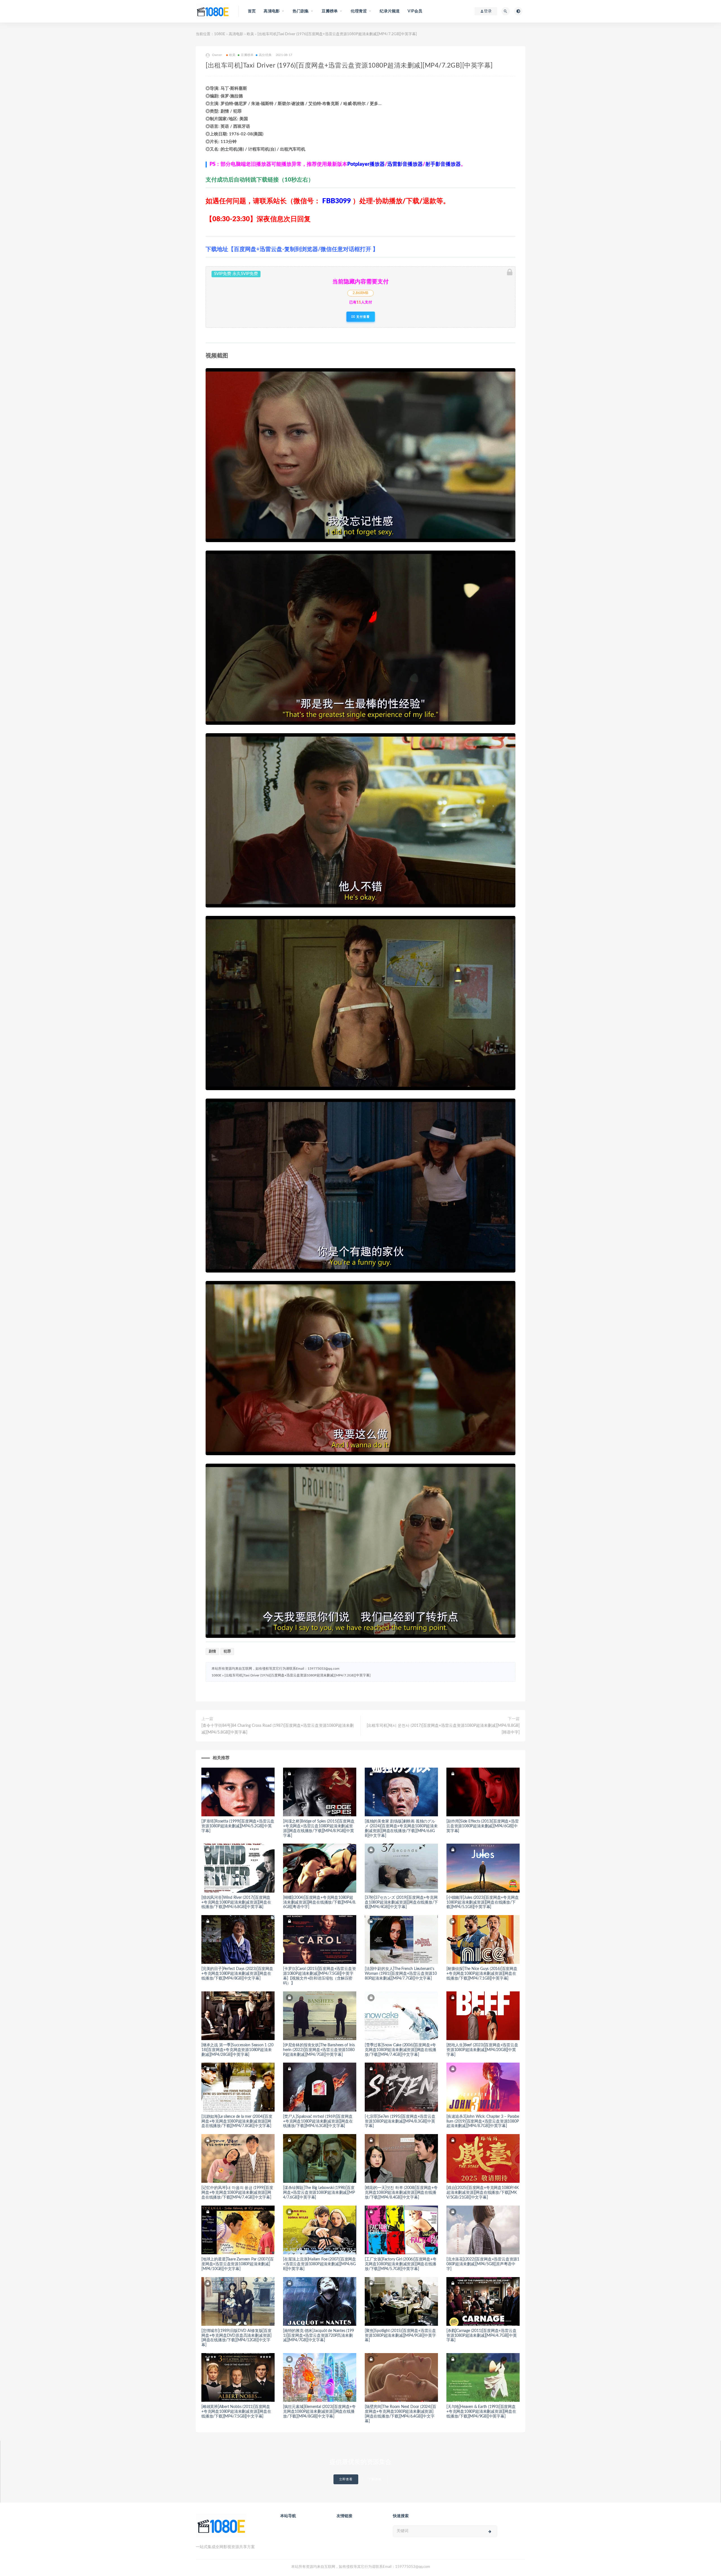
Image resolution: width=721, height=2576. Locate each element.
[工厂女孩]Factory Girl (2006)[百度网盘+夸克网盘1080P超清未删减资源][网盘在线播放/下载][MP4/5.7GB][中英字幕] (401, 2264)
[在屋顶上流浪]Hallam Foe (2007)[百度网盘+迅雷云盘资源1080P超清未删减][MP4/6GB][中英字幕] (320, 2264)
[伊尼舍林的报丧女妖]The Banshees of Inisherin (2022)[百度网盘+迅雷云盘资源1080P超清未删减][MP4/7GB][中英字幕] (319, 2050)
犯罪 (227, 1652)
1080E (220, 34)
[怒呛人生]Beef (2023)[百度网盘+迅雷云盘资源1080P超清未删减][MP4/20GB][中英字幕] (482, 2050)
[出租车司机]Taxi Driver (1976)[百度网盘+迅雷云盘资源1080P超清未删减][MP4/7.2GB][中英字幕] (298, 1675)
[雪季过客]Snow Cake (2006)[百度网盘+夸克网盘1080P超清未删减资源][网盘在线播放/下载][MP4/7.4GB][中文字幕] (400, 2050)
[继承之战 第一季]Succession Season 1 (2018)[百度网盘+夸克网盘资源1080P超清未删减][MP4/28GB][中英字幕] (237, 2050)
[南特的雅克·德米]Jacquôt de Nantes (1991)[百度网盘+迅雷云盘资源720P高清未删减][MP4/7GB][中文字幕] (319, 2336)
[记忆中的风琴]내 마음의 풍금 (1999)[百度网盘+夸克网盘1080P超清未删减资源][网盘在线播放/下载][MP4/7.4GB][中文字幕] (237, 2193)
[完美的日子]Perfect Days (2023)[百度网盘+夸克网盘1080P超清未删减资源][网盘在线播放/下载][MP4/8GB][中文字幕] (237, 1974)
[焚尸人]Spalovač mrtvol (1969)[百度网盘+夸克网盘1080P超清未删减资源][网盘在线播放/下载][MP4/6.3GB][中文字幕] (318, 2121)
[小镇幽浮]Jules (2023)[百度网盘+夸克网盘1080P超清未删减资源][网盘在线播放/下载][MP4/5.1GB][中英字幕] (482, 1902)
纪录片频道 (390, 11)
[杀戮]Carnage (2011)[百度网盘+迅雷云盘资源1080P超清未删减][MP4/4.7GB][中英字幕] (482, 2336)
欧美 (250, 34)
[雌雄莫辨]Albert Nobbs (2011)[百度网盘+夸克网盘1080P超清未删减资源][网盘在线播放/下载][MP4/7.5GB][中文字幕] (236, 2412)
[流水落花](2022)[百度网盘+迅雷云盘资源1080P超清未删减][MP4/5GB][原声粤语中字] (483, 2264)
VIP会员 (415, 11)
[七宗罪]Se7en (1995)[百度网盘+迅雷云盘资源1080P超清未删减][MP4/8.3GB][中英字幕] (400, 2121)
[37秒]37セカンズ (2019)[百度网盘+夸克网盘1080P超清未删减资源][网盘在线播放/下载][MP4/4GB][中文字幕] (401, 1902)
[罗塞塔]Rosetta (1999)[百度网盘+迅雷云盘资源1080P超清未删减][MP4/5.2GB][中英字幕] (238, 1826)
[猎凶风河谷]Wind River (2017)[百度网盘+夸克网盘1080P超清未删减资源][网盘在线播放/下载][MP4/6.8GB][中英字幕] (236, 1902)
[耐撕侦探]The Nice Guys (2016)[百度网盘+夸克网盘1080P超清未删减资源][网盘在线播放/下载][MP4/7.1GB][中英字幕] (482, 1974)
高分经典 (265, 55)
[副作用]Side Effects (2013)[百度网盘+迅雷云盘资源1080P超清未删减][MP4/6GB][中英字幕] (483, 1826)
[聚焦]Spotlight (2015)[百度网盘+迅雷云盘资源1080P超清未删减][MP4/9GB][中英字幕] (400, 2336)
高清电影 (236, 34)
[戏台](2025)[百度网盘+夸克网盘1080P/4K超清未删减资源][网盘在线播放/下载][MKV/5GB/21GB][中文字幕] (482, 2193)
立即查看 (346, 2479)
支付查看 (362, 317)
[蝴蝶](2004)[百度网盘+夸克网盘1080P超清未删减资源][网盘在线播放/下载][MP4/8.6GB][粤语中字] (320, 1902)
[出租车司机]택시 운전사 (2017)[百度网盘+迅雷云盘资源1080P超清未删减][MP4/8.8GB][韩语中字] (443, 1729)
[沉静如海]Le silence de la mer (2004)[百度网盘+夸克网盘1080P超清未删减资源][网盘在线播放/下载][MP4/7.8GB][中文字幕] (237, 2121)
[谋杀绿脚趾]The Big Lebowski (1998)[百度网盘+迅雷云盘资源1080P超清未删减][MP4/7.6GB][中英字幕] (319, 2193)
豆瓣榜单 (247, 55)
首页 (252, 11)
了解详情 (375, 2479)
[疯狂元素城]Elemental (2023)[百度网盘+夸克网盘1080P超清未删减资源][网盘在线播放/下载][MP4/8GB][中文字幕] (319, 2412)
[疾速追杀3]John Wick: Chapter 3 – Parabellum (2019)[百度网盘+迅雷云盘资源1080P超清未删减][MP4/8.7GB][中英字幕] (483, 2121)
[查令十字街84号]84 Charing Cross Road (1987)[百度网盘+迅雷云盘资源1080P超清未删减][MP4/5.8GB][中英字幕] (278, 1729)
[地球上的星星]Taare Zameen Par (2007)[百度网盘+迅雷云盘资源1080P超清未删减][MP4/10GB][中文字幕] (237, 2264)
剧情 (212, 1652)
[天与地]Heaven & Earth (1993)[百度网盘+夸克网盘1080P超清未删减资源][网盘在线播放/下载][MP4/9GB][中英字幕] (481, 2412)
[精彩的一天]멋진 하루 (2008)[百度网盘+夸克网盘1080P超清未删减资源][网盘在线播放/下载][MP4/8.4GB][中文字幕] (401, 2193)
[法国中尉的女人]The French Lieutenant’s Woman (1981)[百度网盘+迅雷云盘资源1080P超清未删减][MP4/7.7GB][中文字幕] (401, 1974)
